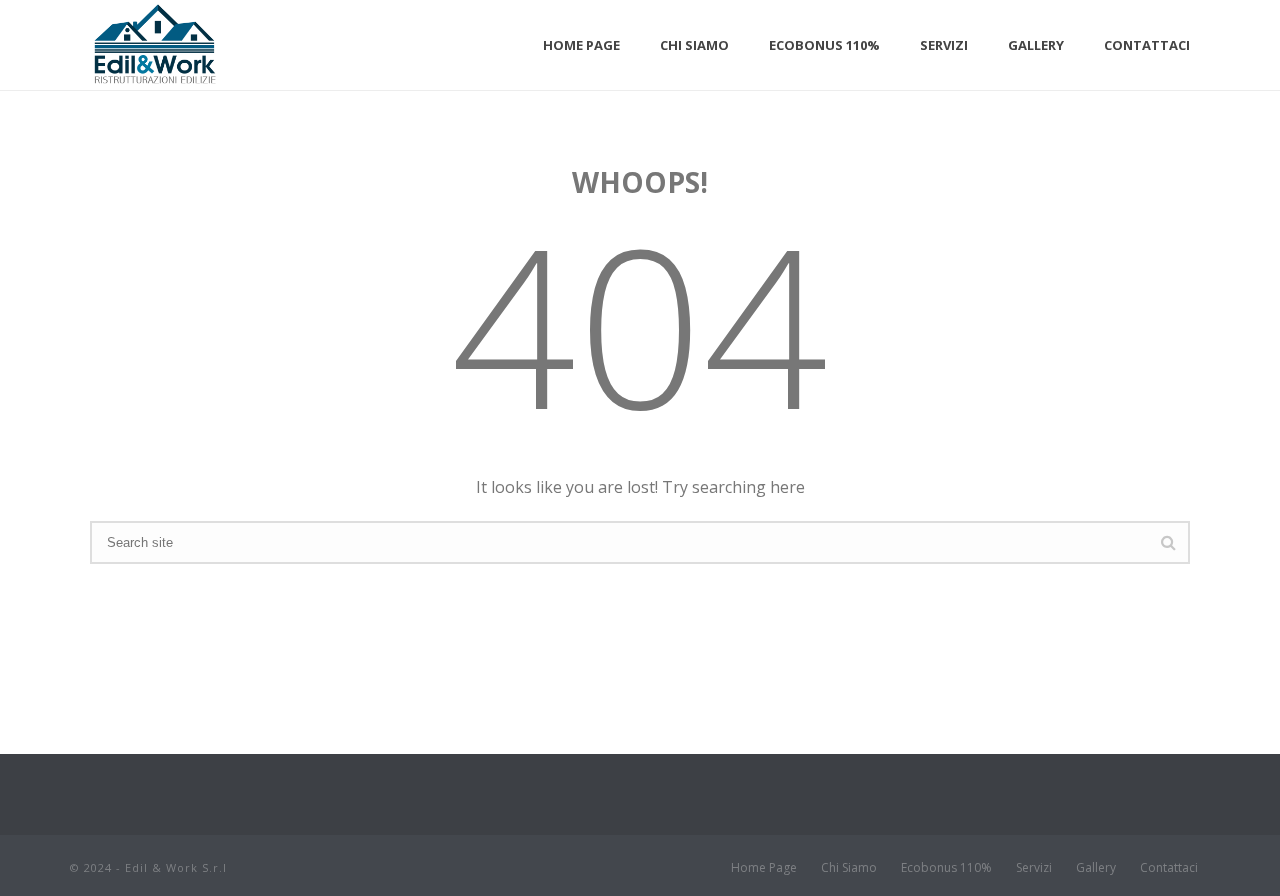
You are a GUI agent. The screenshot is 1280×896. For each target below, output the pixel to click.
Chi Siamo (694, 45)
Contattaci (1147, 45)
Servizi (944, 45)
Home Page (581, 45)
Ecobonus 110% (824, 45)
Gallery (1036, 45)
